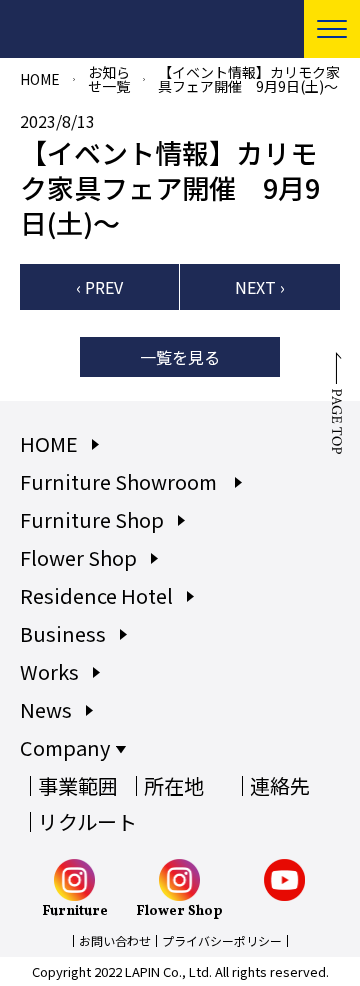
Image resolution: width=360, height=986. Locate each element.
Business (63, 633)
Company (65, 747)
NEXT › (260, 287)
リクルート (87, 821)
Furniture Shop (92, 519)
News (46, 709)
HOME (40, 79)
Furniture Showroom (120, 481)
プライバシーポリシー (222, 940)
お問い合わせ (115, 940)
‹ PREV (99, 287)
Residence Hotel (96, 595)
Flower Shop (78, 557)
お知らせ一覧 (109, 79)
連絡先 (280, 785)
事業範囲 (78, 785)
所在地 (174, 785)
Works (49, 671)
